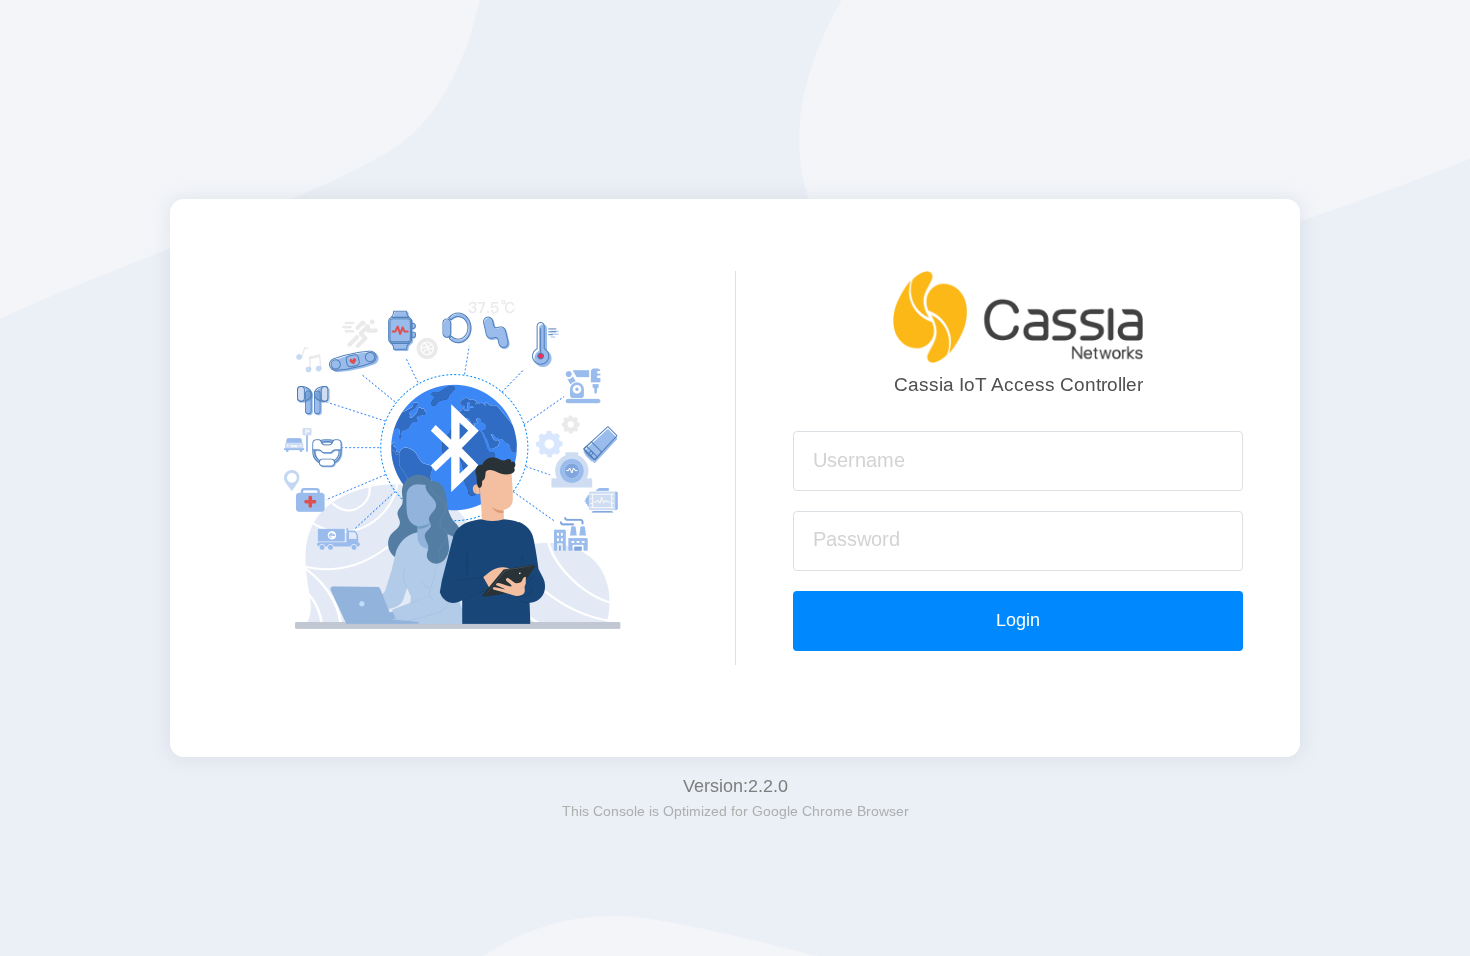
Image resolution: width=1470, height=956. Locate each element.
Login (1018, 620)
